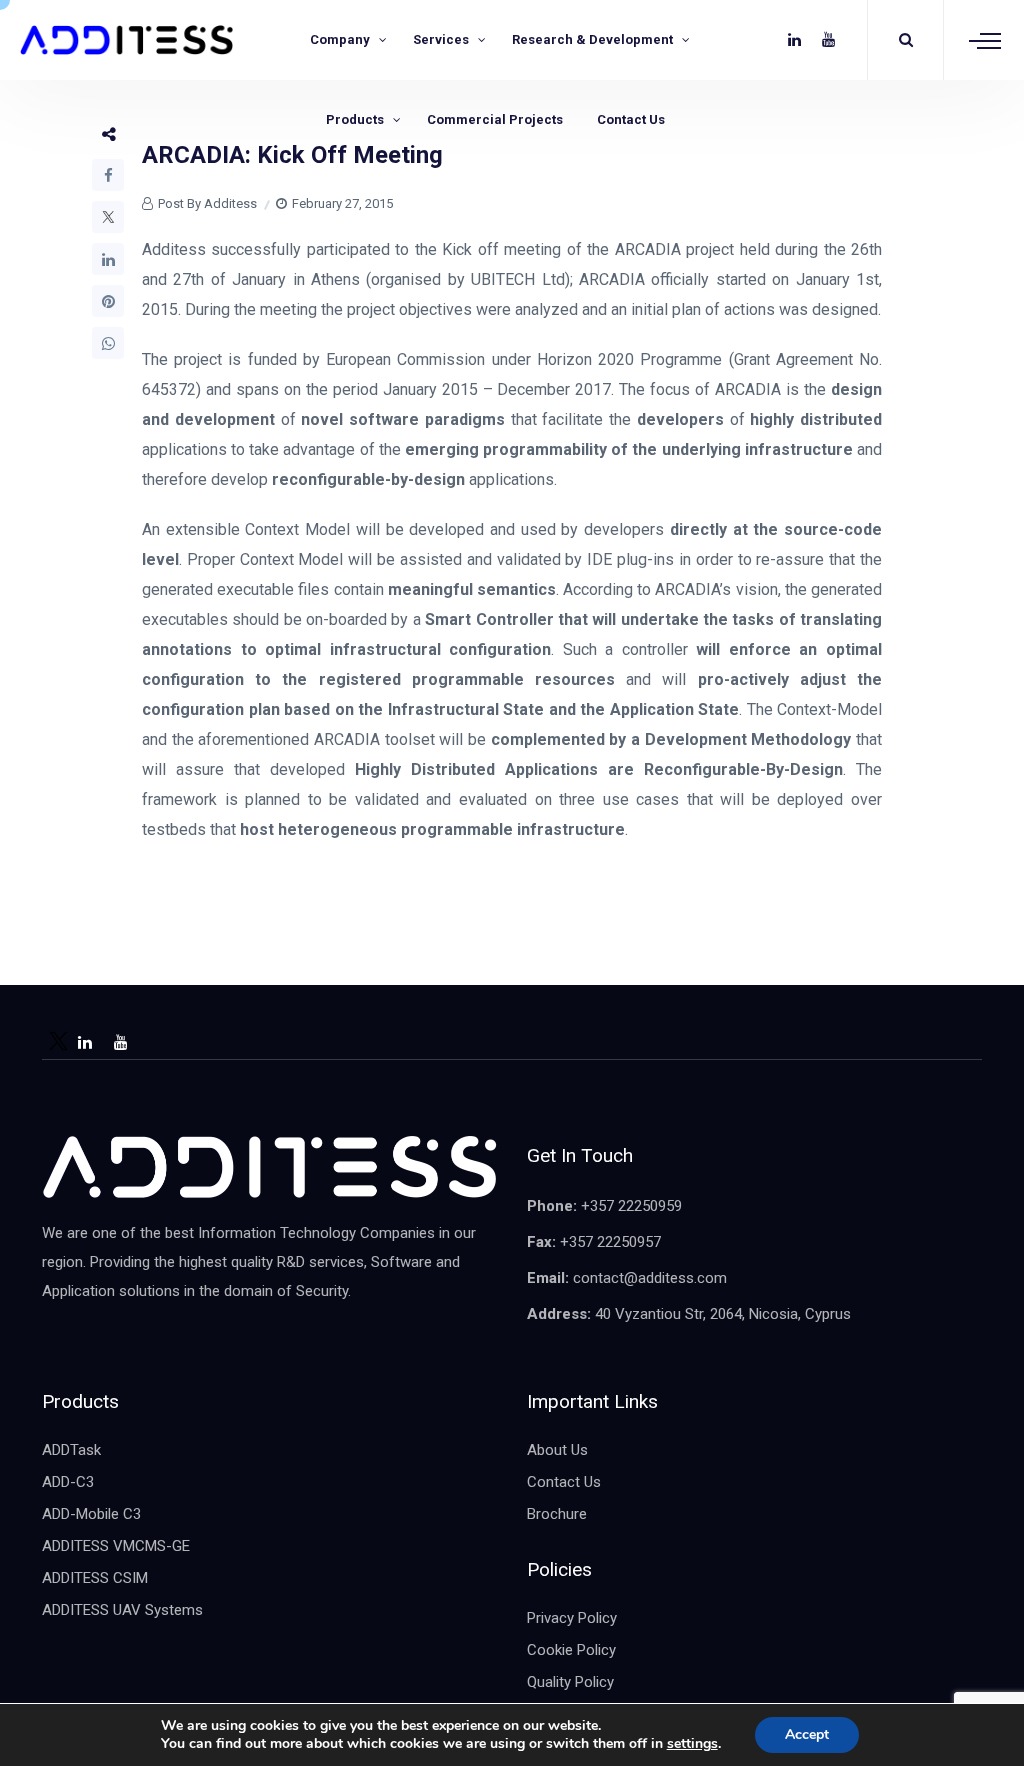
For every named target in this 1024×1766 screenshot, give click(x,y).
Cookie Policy (571, 1650)
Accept (807, 1734)
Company (340, 39)
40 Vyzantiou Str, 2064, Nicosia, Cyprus (723, 1314)
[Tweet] (108, 217)
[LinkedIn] (108, 259)
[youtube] (828, 40)
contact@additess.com (650, 1278)
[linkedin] (794, 40)
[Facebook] (108, 175)
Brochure (557, 1514)
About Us (557, 1450)
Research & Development (592, 39)
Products (355, 119)
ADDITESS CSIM (95, 1578)
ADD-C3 (68, 1482)
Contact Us (631, 119)
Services (441, 39)
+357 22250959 (631, 1206)
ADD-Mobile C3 (91, 1514)
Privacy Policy (572, 1618)
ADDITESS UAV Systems (122, 1610)
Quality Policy (570, 1682)
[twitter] (760, 40)
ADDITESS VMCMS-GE (116, 1546)
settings (692, 1744)
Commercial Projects (495, 119)
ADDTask (71, 1450)
